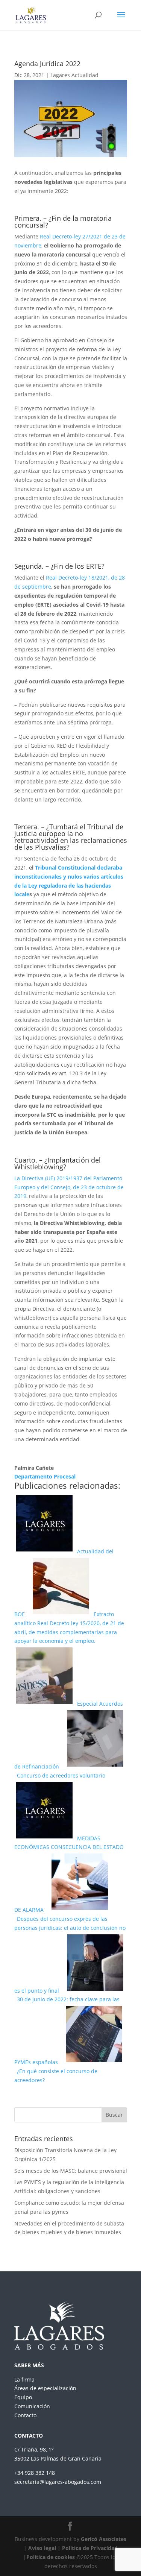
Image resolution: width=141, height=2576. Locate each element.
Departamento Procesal (45, 1476)
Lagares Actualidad (74, 75)
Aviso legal (42, 2548)
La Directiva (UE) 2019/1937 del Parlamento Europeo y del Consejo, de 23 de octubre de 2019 (69, 1187)
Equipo (23, 2397)
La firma (24, 2379)
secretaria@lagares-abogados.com (58, 2482)
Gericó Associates (104, 2539)
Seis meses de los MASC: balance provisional (71, 2171)
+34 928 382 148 (35, 2473)
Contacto (25, 2415)
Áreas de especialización (45, 2388)
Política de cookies (51, 2557)
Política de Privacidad (90, 2548)
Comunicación (32, 2406)
